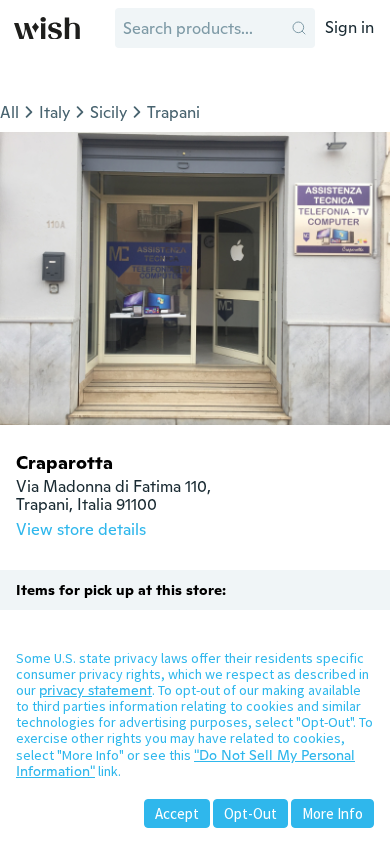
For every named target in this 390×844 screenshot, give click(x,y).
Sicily (108, 112)
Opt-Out (250, 813)
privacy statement (95, 690)
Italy (54, 112)
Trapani (173, 112)
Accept (177, 813)
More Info (332, 813)
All (9, 112)
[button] (299, 28)
